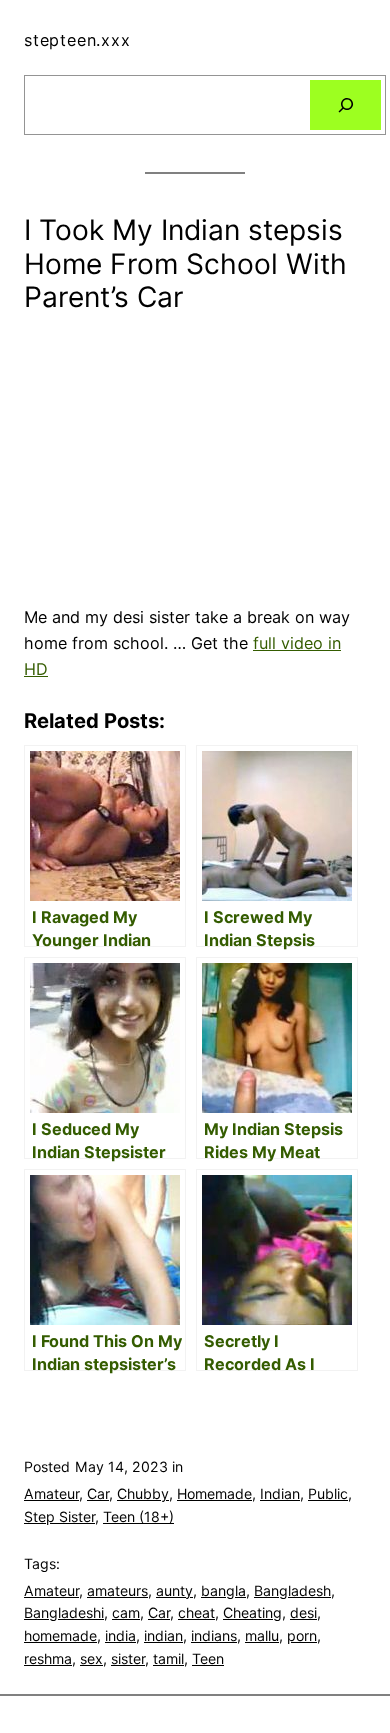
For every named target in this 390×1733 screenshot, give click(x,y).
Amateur (51, 1493)
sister (128, 1658)
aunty (174, 1590)
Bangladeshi (64, 1612)
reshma (48, 1658)
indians (214, 1635)
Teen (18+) (138, 1516)
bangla (223, 1590)
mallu (262, 1635)
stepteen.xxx (77, 40)
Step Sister (59, 1516)
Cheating (252, 1612)
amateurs (117, 1590)
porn (302, 1635)
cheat (196, 1612)
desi (303, 1612)
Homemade (214, 1493)
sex (91, 1658)
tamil (168, 1658)
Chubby (143, 1493)
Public (328, 1493)
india (120, 1635)
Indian (280, 1493)
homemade (60, 1635)
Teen (208, 1658)
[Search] (345, 105)
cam (126, 1612)
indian (163, 1635)
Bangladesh (292, 1590)
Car (98, 1493)
